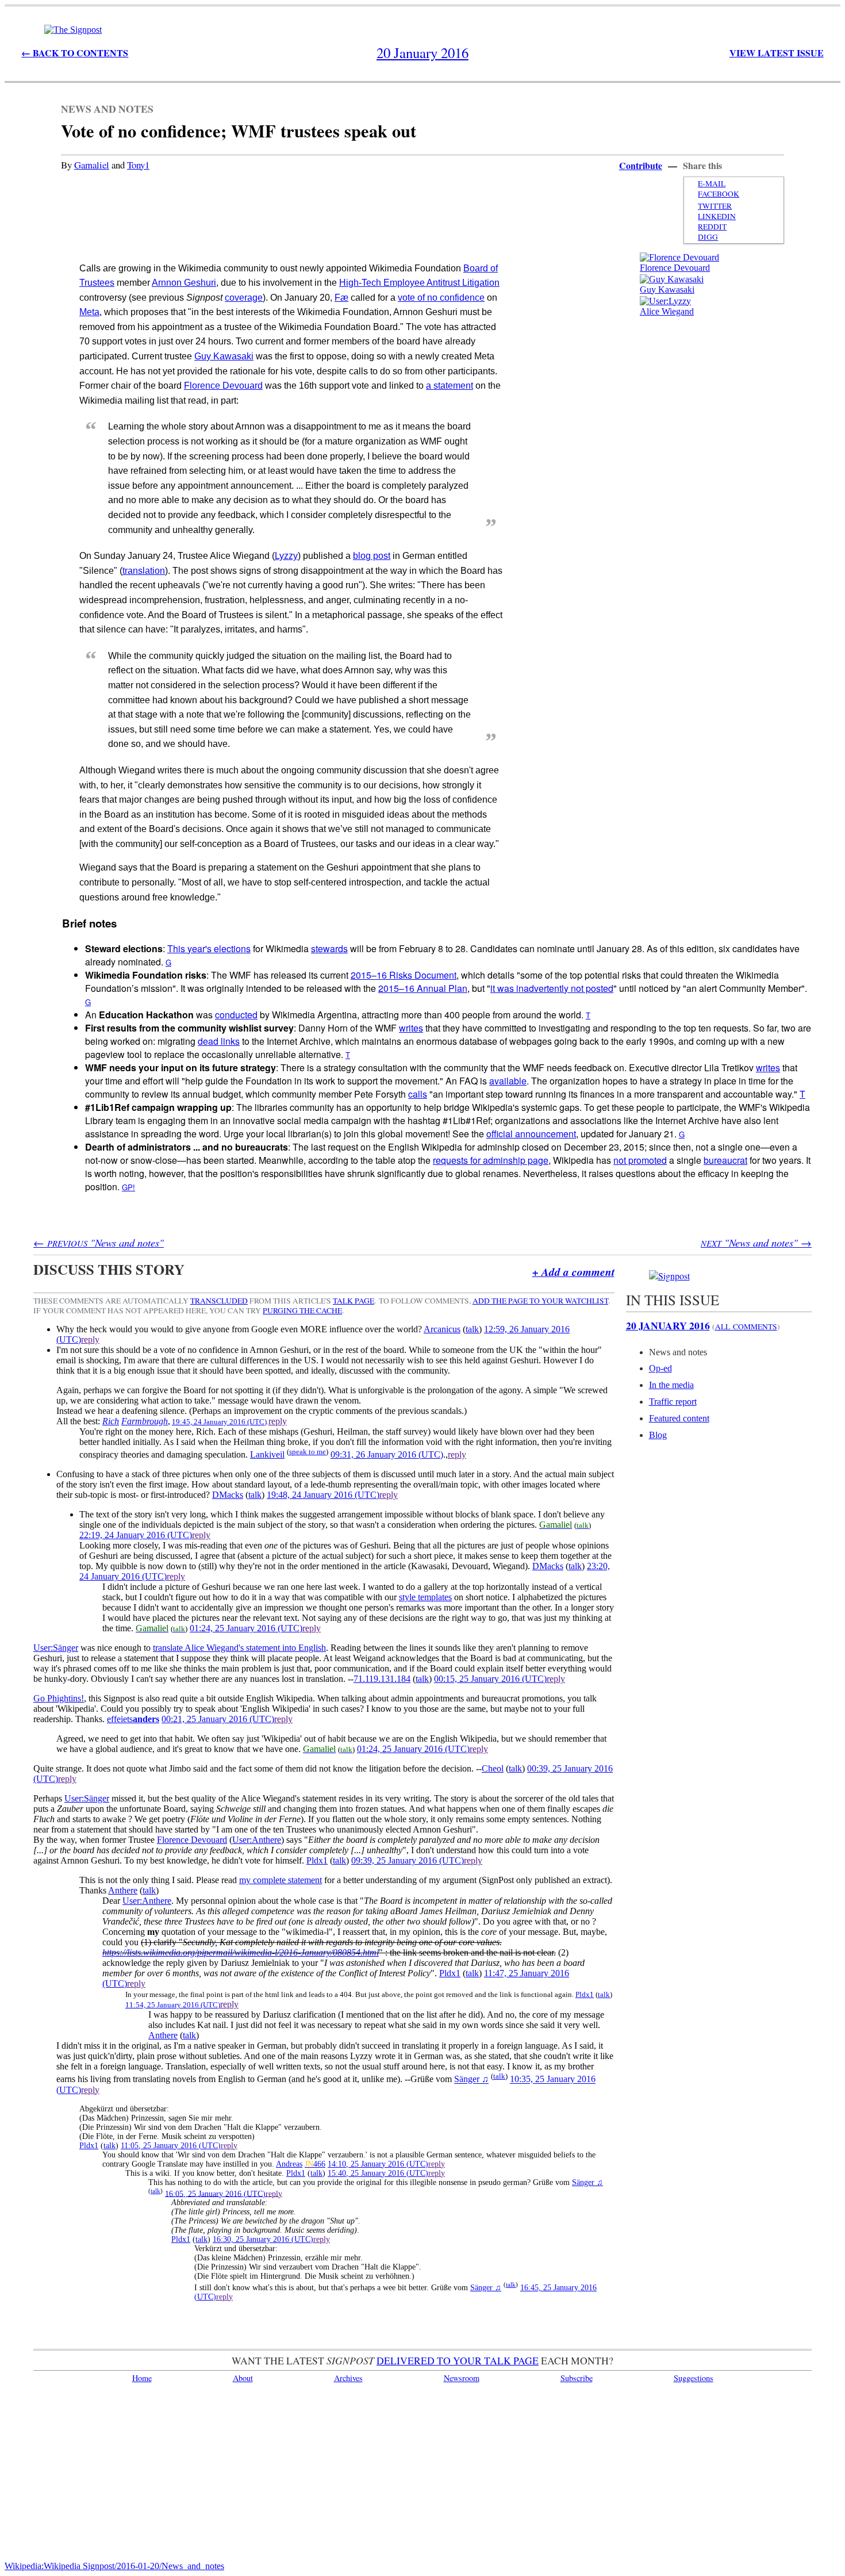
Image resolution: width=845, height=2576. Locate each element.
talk (472, 1329)
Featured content (679, 1418)
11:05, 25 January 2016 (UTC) (171, 2146)
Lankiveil (267, 1454)
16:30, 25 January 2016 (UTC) (263, 2239)
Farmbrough (145, 1421)
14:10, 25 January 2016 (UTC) (378, 2164)
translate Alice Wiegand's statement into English (239, 1648)
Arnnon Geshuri (184, 283)
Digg (708, 237)
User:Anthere (257, 1840)
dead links (219, 1041)
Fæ (341, 298)
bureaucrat (725, 1160)
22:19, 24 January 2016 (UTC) (136, 1535)
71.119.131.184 (382, 1679)
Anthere (123, 1890)
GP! (128, 1187)
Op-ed (660, 1368)
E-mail (712, 183)
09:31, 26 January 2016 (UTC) (387, 1454)
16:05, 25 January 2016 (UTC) (215, 2193)
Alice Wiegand (667, 311)
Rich (111, 1421)
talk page (354, 1301)
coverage (244, 298)
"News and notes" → (756, 1242)
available (508, 1081)
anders (146, 1719)
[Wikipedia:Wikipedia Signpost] (73, 30)
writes (411, 1028)
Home (142, 2378)
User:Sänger (56, 1648)
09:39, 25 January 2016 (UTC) (408, 1860)
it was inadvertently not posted (552, 988)
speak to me (308, 1452)
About (243, 2378)
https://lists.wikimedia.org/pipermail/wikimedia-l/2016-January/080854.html (241, 1952)
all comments (746, 1327)
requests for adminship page (491, 1160)
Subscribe (577, 2378)
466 (319, 2164)
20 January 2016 (668, 1325)
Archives (348, 2378)
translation (144, 571)
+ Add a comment (573, 1272)
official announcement (531, 1134)
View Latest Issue (777, 53)
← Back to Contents (75, 53)
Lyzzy (286, 556)
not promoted (640, 1160)
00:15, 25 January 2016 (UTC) (490, 1679)
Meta (89, 312)
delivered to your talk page (458, 2360)
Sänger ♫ (471, 2079)
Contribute (641, 165)
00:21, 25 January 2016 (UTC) (218, 1719)
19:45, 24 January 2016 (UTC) (219, 1422)
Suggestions (694, 2378)
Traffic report (673, 1402)
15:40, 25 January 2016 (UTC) (378, 2173)
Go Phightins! (59, 1698)
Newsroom (462, 2378)
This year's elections (209, 948)
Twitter (715, 206)
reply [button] (90, 1339)
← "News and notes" (99, 1242)
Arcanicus (442, 1329)
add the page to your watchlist (540, 1301)
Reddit (712, 227)
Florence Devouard (675, 268)
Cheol (493, 1768)
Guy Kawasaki (667, 290)
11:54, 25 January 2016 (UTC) (173, 2005)
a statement (450, 386)
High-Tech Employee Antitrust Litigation (419, 283)
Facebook (719, 194)
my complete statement (281, 1880)
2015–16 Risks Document (404, 975)
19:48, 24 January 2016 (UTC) (323, 1495)
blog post (372, 556)
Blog (658, 1435)
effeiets (120, 1719)
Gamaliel (92, 165)
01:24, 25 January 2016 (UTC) (246, 1628)
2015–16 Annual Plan (423, 988)
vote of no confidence (441, 298)
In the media (671, 1385)
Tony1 (138, 165)
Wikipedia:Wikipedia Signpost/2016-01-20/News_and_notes (114, 2566)
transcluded (219, 1301)
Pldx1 (317, 1860)
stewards (329, 948)
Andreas (289, 2164)
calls (418, 1094)
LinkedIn (717, 216)
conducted (236, 1015)
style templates (425, 1597)
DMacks (228, 1495)
